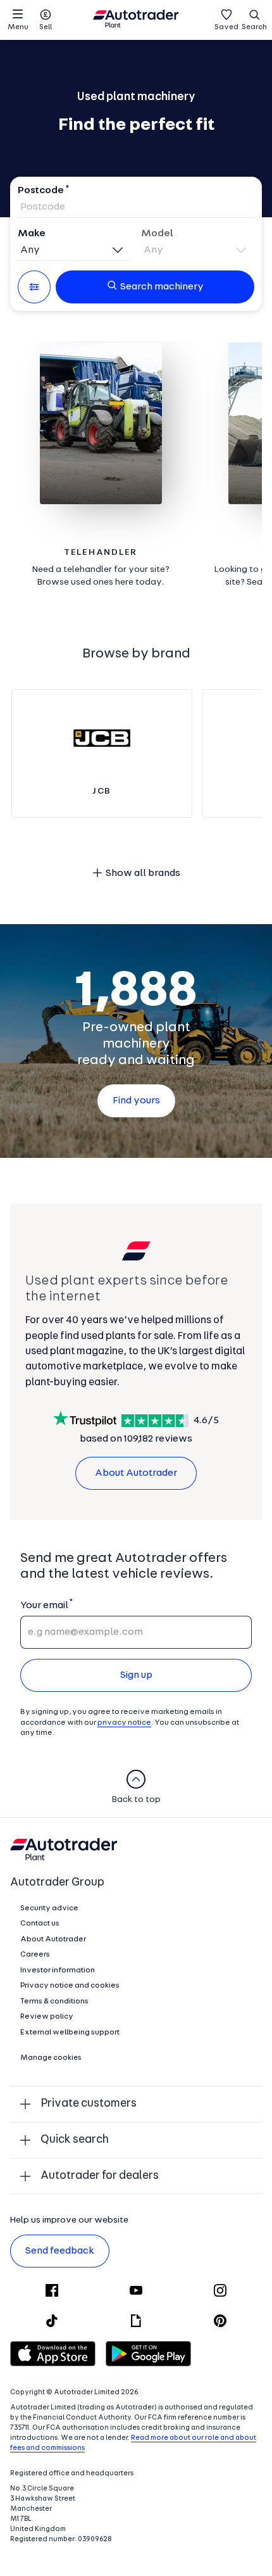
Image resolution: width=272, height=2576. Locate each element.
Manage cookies (51, 2058)
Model (157, 234)
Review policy (47, 2017)
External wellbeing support (70, 2033)
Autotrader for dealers (100, 2176)
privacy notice (124, 1723)
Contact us (40, 1924)
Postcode (41, 191)
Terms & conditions (54, 2002)
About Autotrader (136, 1473)
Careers (35, 1955)
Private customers (89, 2104)
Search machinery (162, 287)
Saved (226, 27)
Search (254, 27)
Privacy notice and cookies (70, 1986)
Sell (46, 27)
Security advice (49, 1908)
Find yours (136, 1101)
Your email (44, 1606)
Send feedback (60, 2251)
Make (32, 234)
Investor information (58, 1970)
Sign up (136, 1675)
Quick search (75, 2140)
